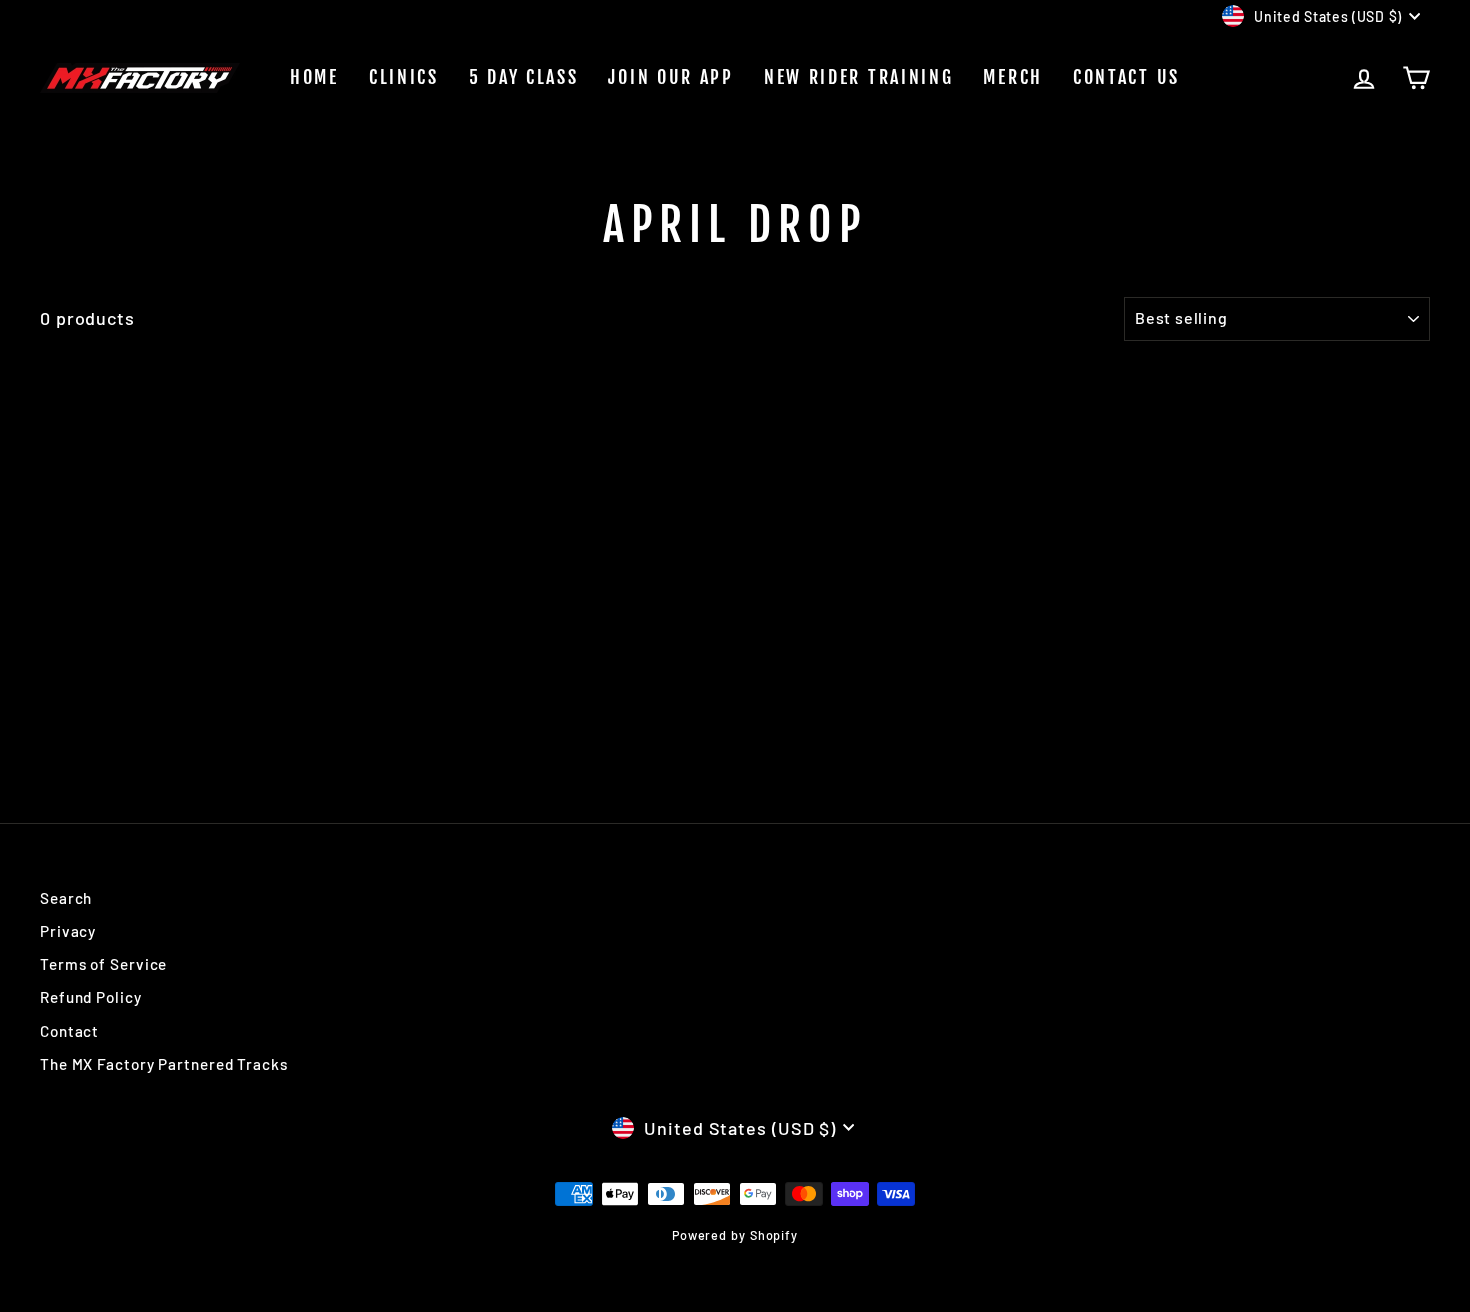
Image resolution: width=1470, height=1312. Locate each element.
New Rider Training (859, 77)
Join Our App (670, 77)
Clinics (404, 77)
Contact (69, 1031)
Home (314, 77)
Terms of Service (103, 964)
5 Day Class (524, 77)
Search (66, 898)
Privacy (68, 931)
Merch (1013, 77)
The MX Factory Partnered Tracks (164, 1064)
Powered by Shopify (735, 1235)
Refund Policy (91, 997)
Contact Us (1126, 77)
